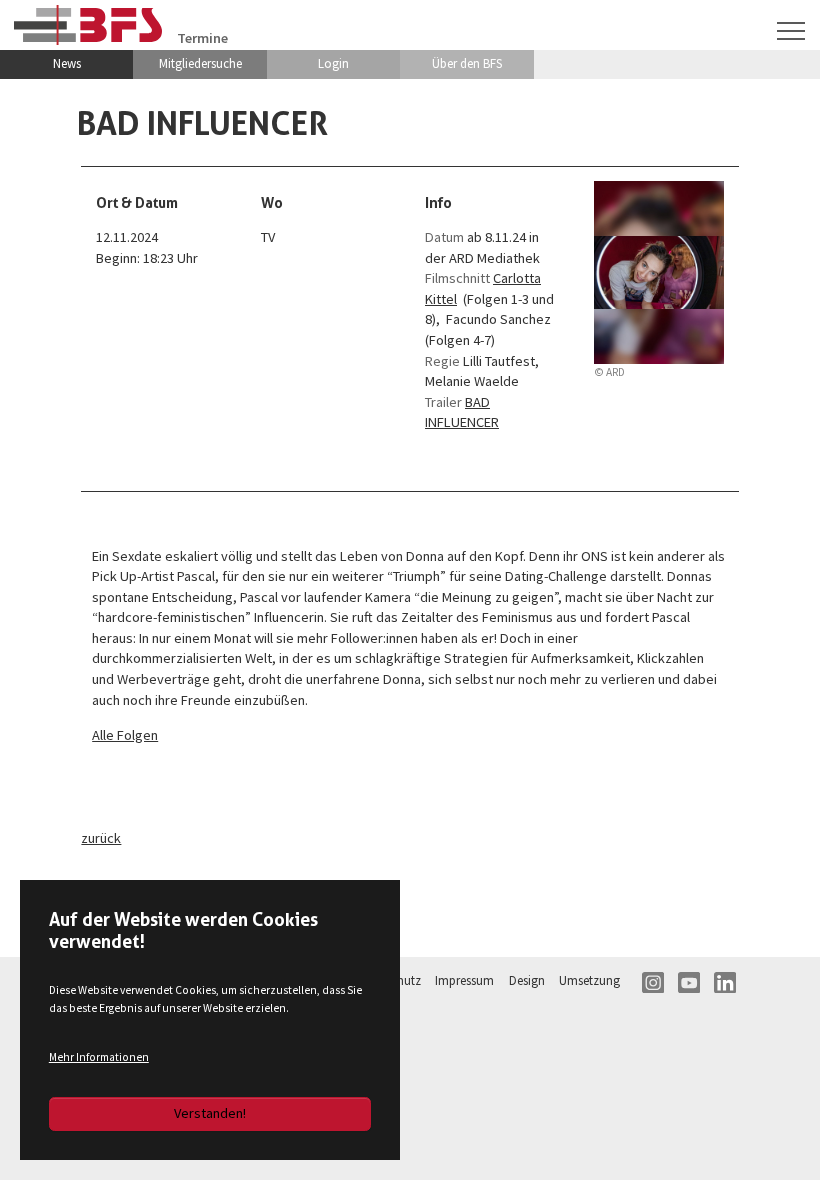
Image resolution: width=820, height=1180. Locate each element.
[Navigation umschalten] (791, 31)
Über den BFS (467, 63)
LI (725, 983)
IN (653, 983)
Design (527, 980)
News (67, 63)
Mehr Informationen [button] (99, 1057)
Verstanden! (210, 1113)
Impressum (464, 980)
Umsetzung (589, 980)
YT (689, 983)
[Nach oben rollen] (778, 1138)
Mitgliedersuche (200, 63)
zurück (101, 838)
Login (333, 63)
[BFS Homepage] (88, 24)
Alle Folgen (125, 735)
